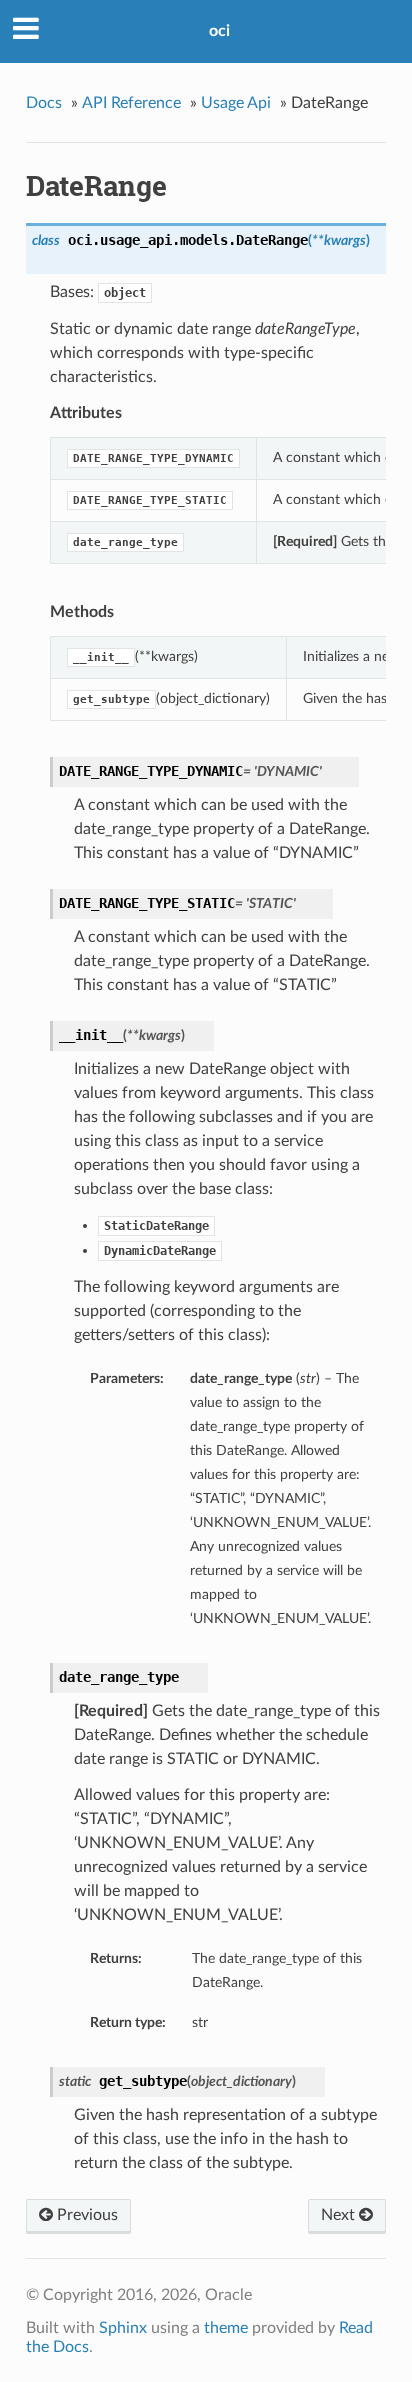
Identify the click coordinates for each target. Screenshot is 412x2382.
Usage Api (236, 103)
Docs (44, 103)
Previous (85, 2215)
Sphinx (123, 2328)
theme (226, 2328)
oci (219, 31)
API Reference (131, 103)
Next (340, 2215)
